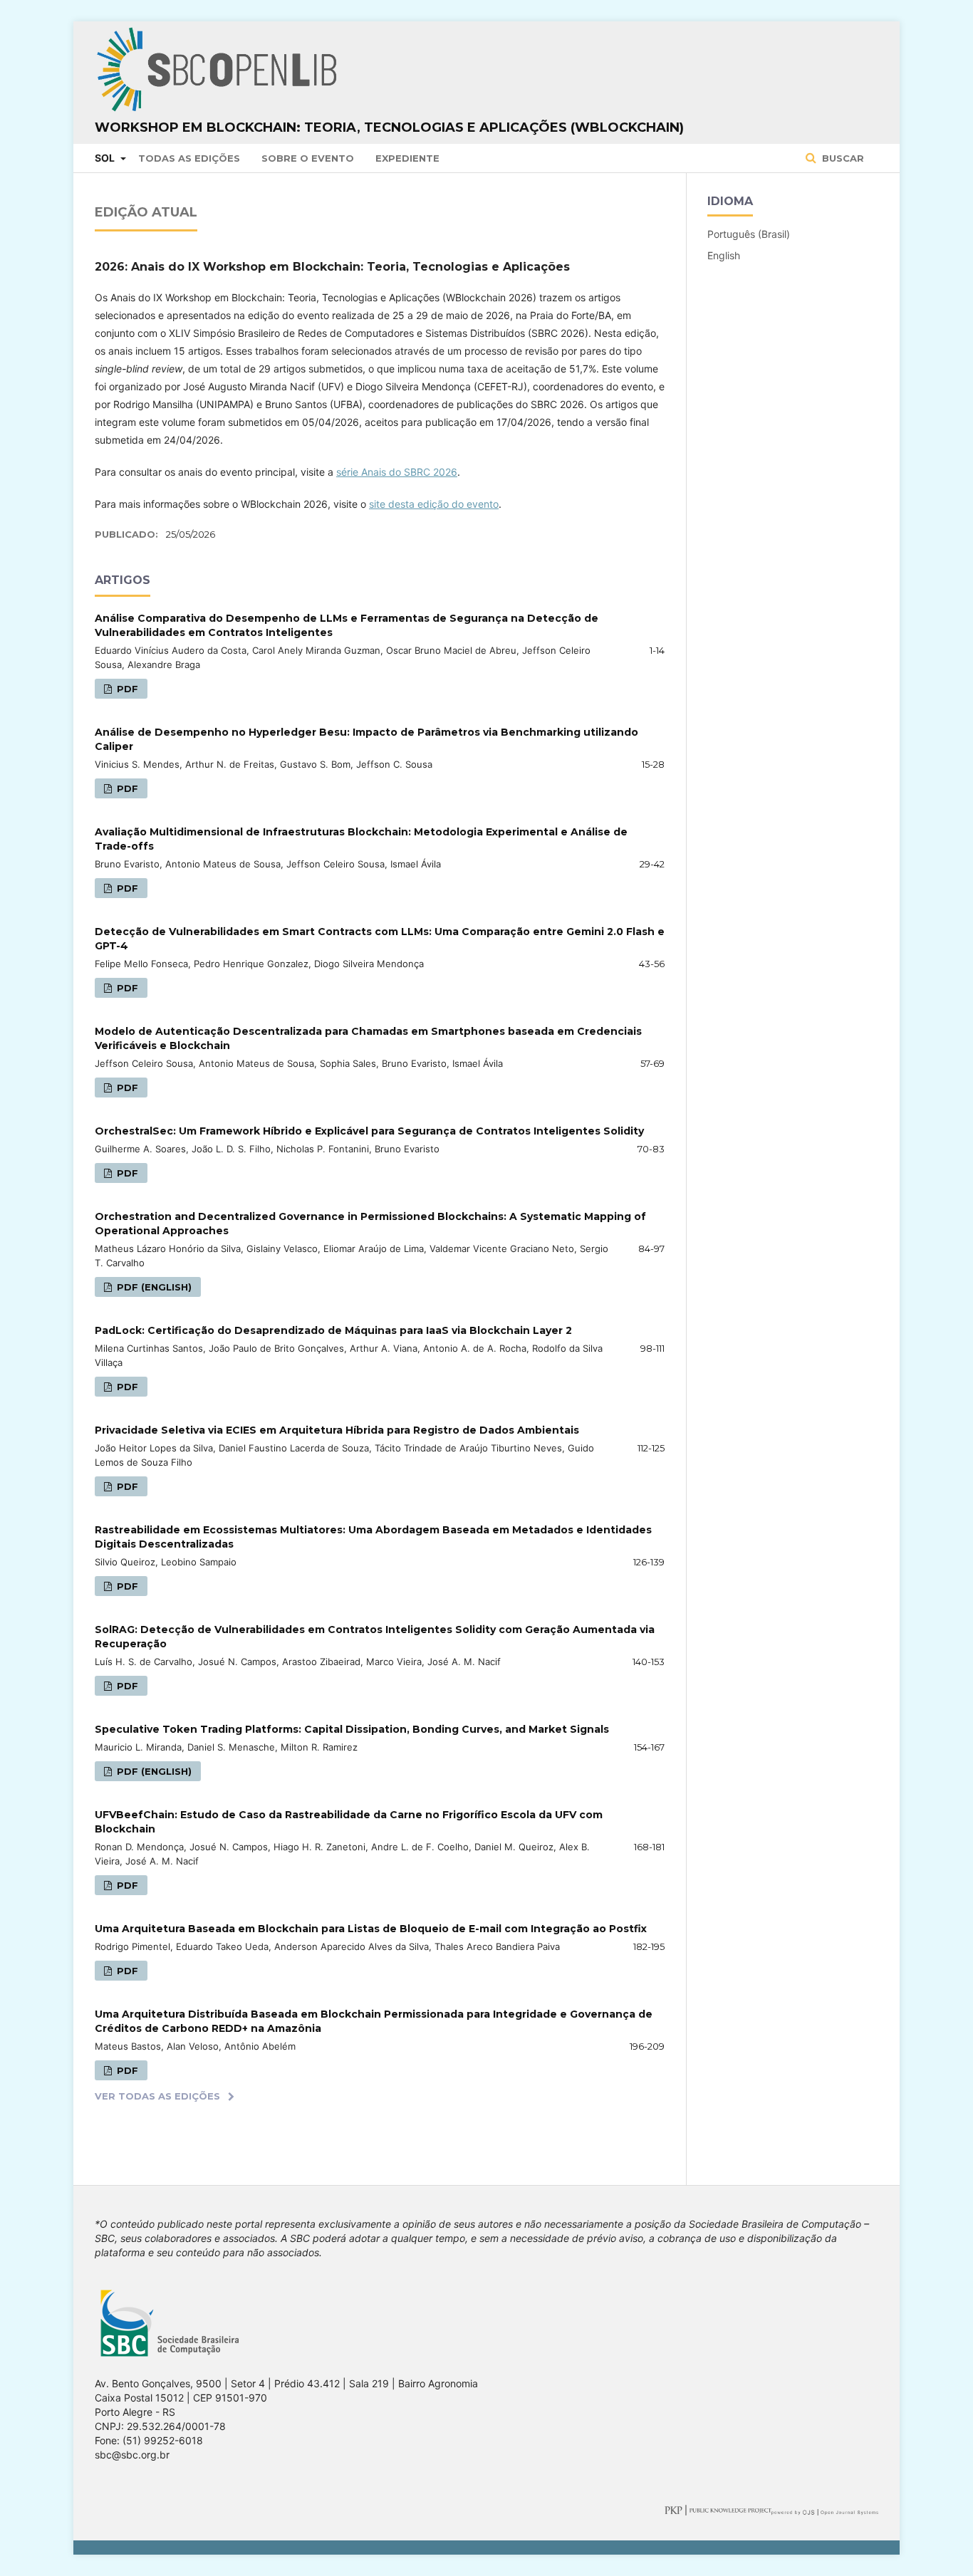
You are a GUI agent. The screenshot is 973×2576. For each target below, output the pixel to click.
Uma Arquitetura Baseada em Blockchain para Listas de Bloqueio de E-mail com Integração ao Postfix (371, 1929)
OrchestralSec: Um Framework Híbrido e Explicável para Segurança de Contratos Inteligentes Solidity (369, 1131)
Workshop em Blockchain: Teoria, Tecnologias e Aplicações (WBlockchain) (389, 127)
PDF (126, 689)
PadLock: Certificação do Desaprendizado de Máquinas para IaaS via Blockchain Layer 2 (333, 1330)
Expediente (407, 158)
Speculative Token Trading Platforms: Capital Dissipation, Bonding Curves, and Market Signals (352, 1729)
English (724, 255)
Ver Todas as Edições (157, 2096)
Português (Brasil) (749, 234)
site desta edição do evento (434, 504)
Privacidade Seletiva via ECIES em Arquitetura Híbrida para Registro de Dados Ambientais (337, 1430)
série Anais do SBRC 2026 (397, 472)
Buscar (842, 158)
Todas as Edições (189, 158)
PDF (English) (153, 1287)
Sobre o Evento (308, 158)
